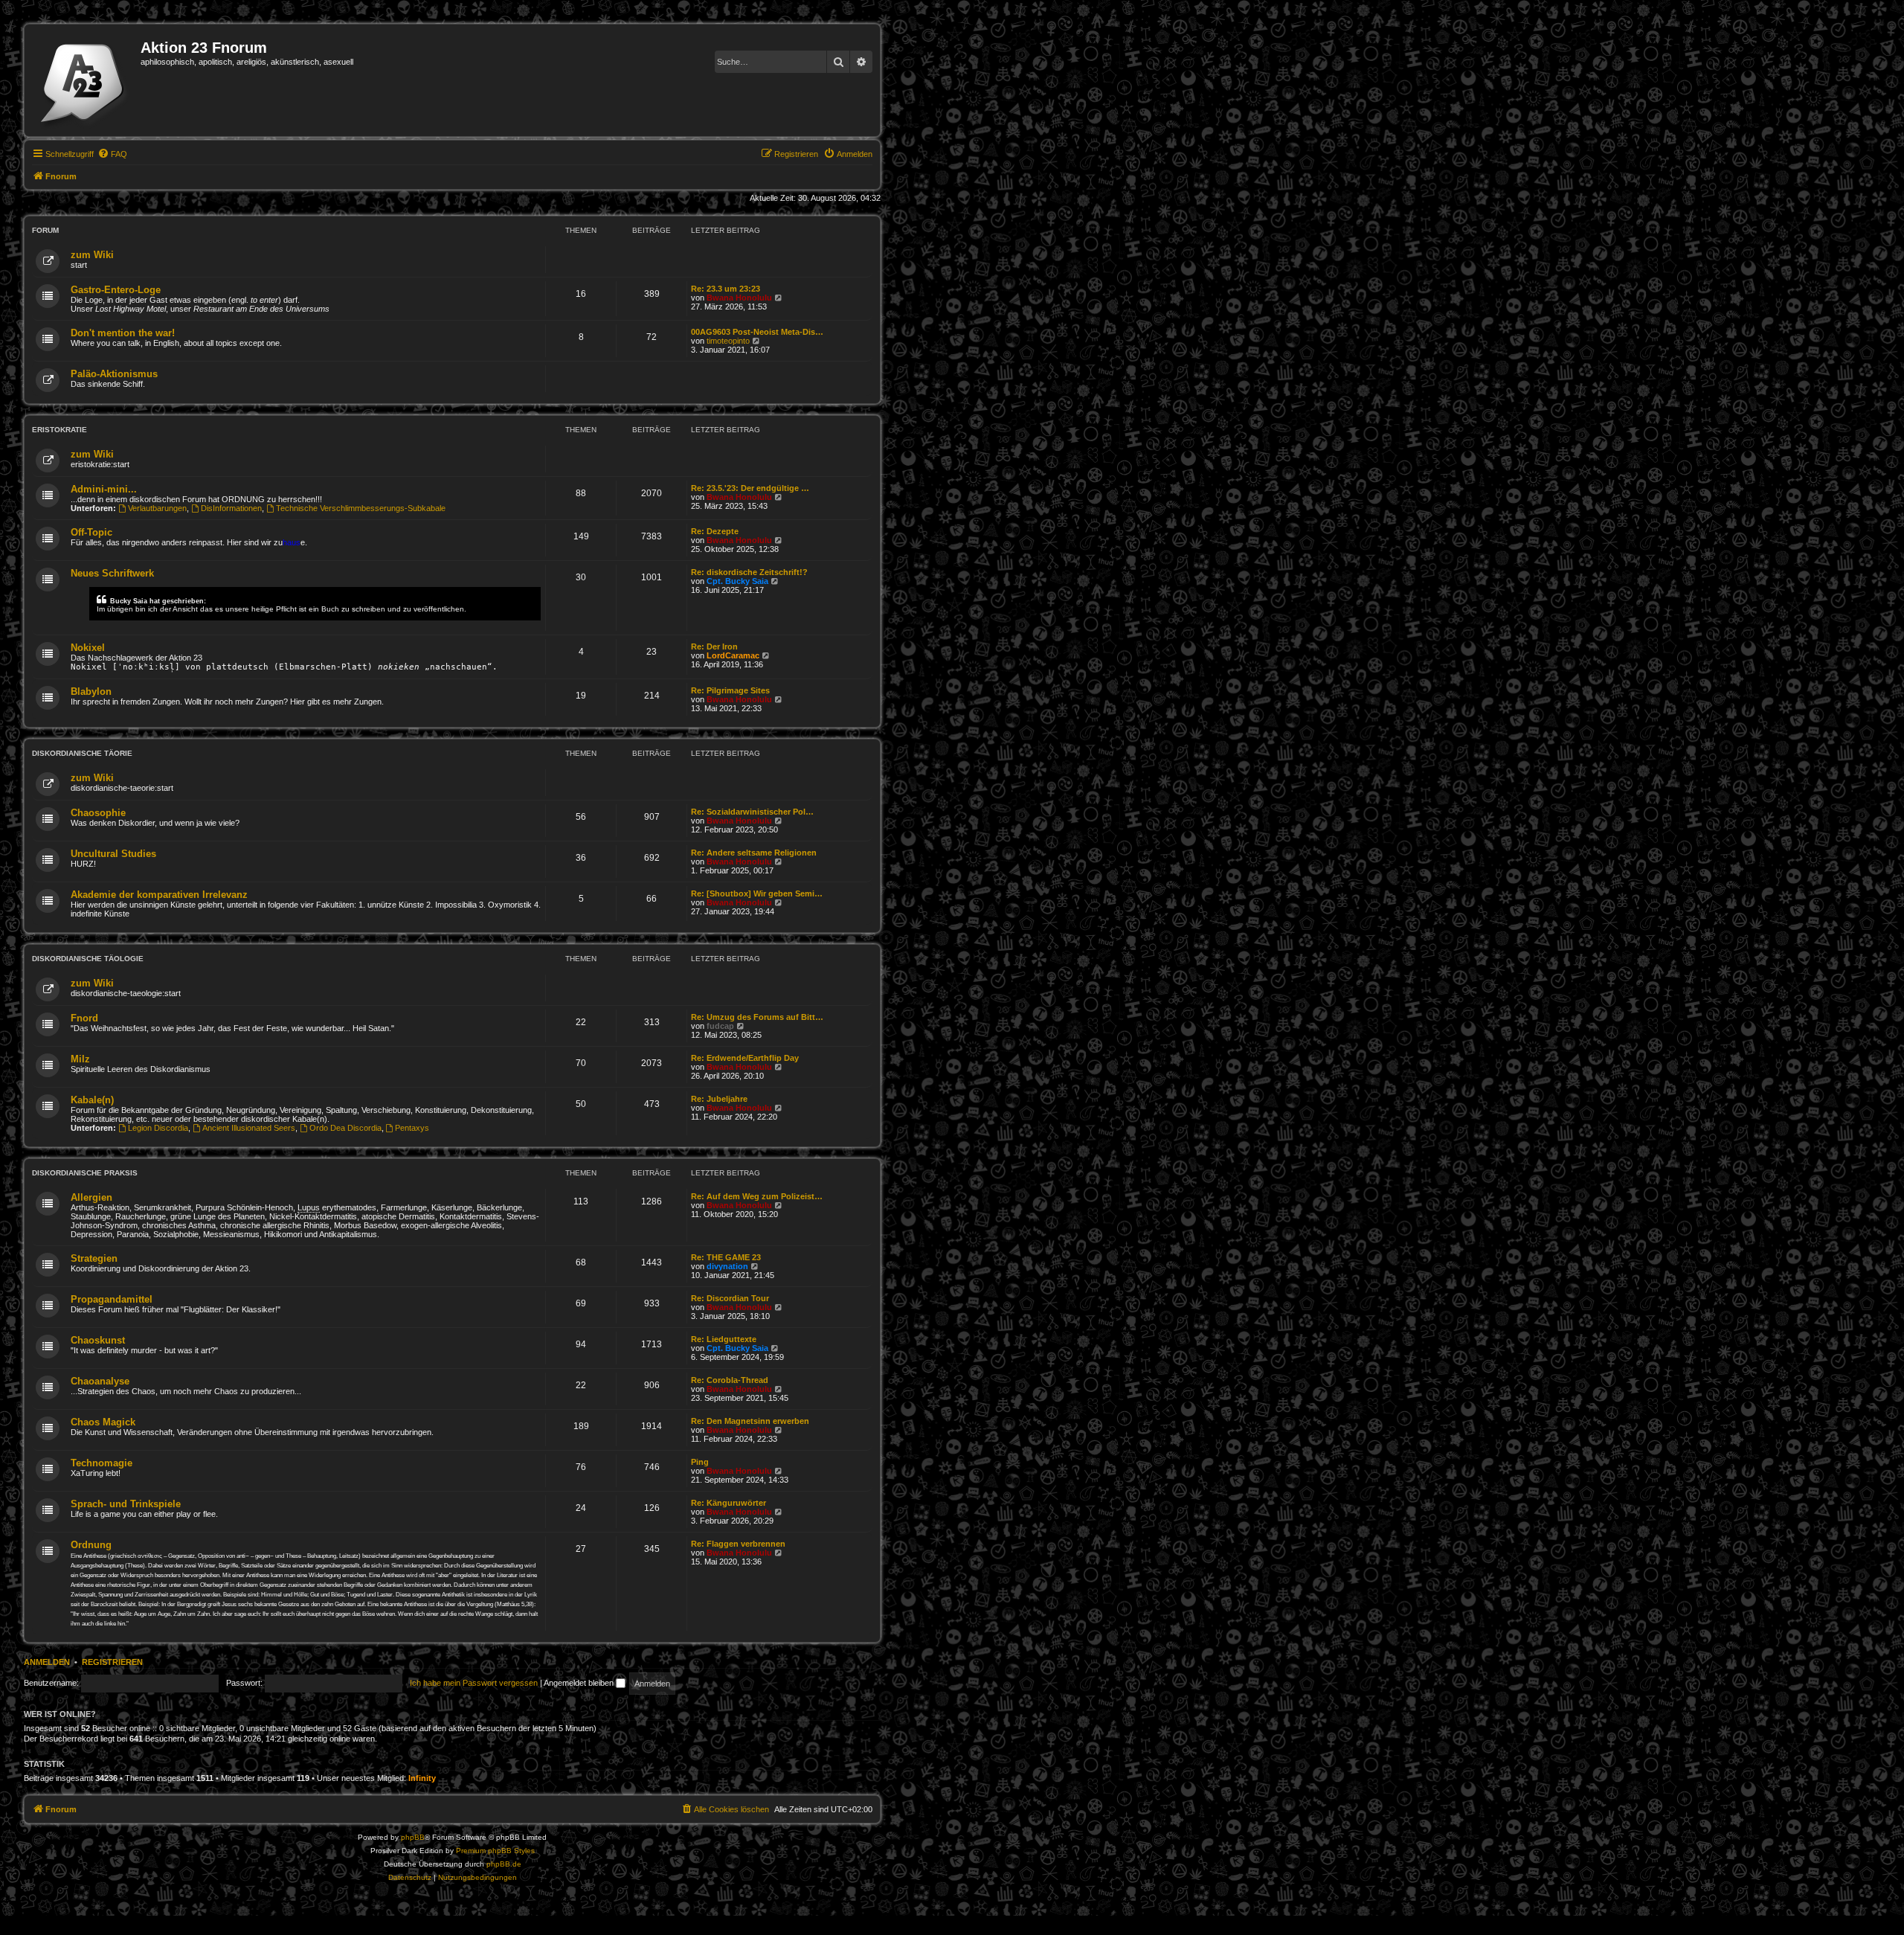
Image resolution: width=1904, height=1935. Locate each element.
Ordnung (91, 1545)
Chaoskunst (98, 1340)
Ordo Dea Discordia (345, 1128)
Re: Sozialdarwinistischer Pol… (752, 812)
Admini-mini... (104, 489)
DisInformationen (231, 508)
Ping (700, 1462)
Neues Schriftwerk (112, 573)
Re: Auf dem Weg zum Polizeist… (757, 1196)
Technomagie (102, 1463)
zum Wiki (92, 255)
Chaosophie (98, 813)
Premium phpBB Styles (495, 1851)
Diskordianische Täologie (88, 959)
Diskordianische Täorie (82, 753)
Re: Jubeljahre (719, 1099)
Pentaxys (412, 1128)
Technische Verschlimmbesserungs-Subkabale (361, 508)
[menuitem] (112, 154)
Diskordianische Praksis (85, 1173)
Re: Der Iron (714, 646)
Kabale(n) (92, 1100)
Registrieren (112, 1662)
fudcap (720, 1026)
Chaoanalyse (100, 1381)
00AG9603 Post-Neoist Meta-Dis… (757, 332)
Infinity (422, 1778)
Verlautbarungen (157, 508)
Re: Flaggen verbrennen (738, 1544)
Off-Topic (91, 532)
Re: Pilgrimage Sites (730, 690)
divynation (727, 1266)
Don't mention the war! (123, 333)
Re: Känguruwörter (729, 1503)
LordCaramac (733, 655)
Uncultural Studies (113, 854)
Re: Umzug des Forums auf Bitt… (757, 1017)
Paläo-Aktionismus (114, 374)
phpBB (413, 1837)
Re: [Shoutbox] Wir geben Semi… (757, 893)
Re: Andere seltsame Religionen (754, 853)
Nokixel (88, 648)
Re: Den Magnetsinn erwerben (750, 1421)
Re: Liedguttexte (724, 1339)
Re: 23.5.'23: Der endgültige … (750, 488)
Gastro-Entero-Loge (116, 290)
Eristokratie (59, 430)
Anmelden (47, 1662)
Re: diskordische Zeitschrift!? (749, 572)
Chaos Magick (103, 1422)
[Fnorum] (84, 80)
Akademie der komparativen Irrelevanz (159, 895)
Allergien (91, 1197)
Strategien (94, 1258)
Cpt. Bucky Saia (737, 581)
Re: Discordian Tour (730, 1298)
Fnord (84, 1018)
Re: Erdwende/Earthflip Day (745, 1058)
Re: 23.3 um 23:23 (726, 289)
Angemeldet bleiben (580, 1683)
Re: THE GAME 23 (726, 1257)
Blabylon (91, 691)
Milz (80, 1059)
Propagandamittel (112, 1299)
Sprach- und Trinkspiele (126, 1504)
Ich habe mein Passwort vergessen (474, 1683)
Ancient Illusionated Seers (249, 1128)
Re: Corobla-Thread (730, 1380)
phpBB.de (504, 1864)
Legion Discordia (158, 1128)
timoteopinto (728, 341)
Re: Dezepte (715, 531)
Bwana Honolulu (739, 298)
